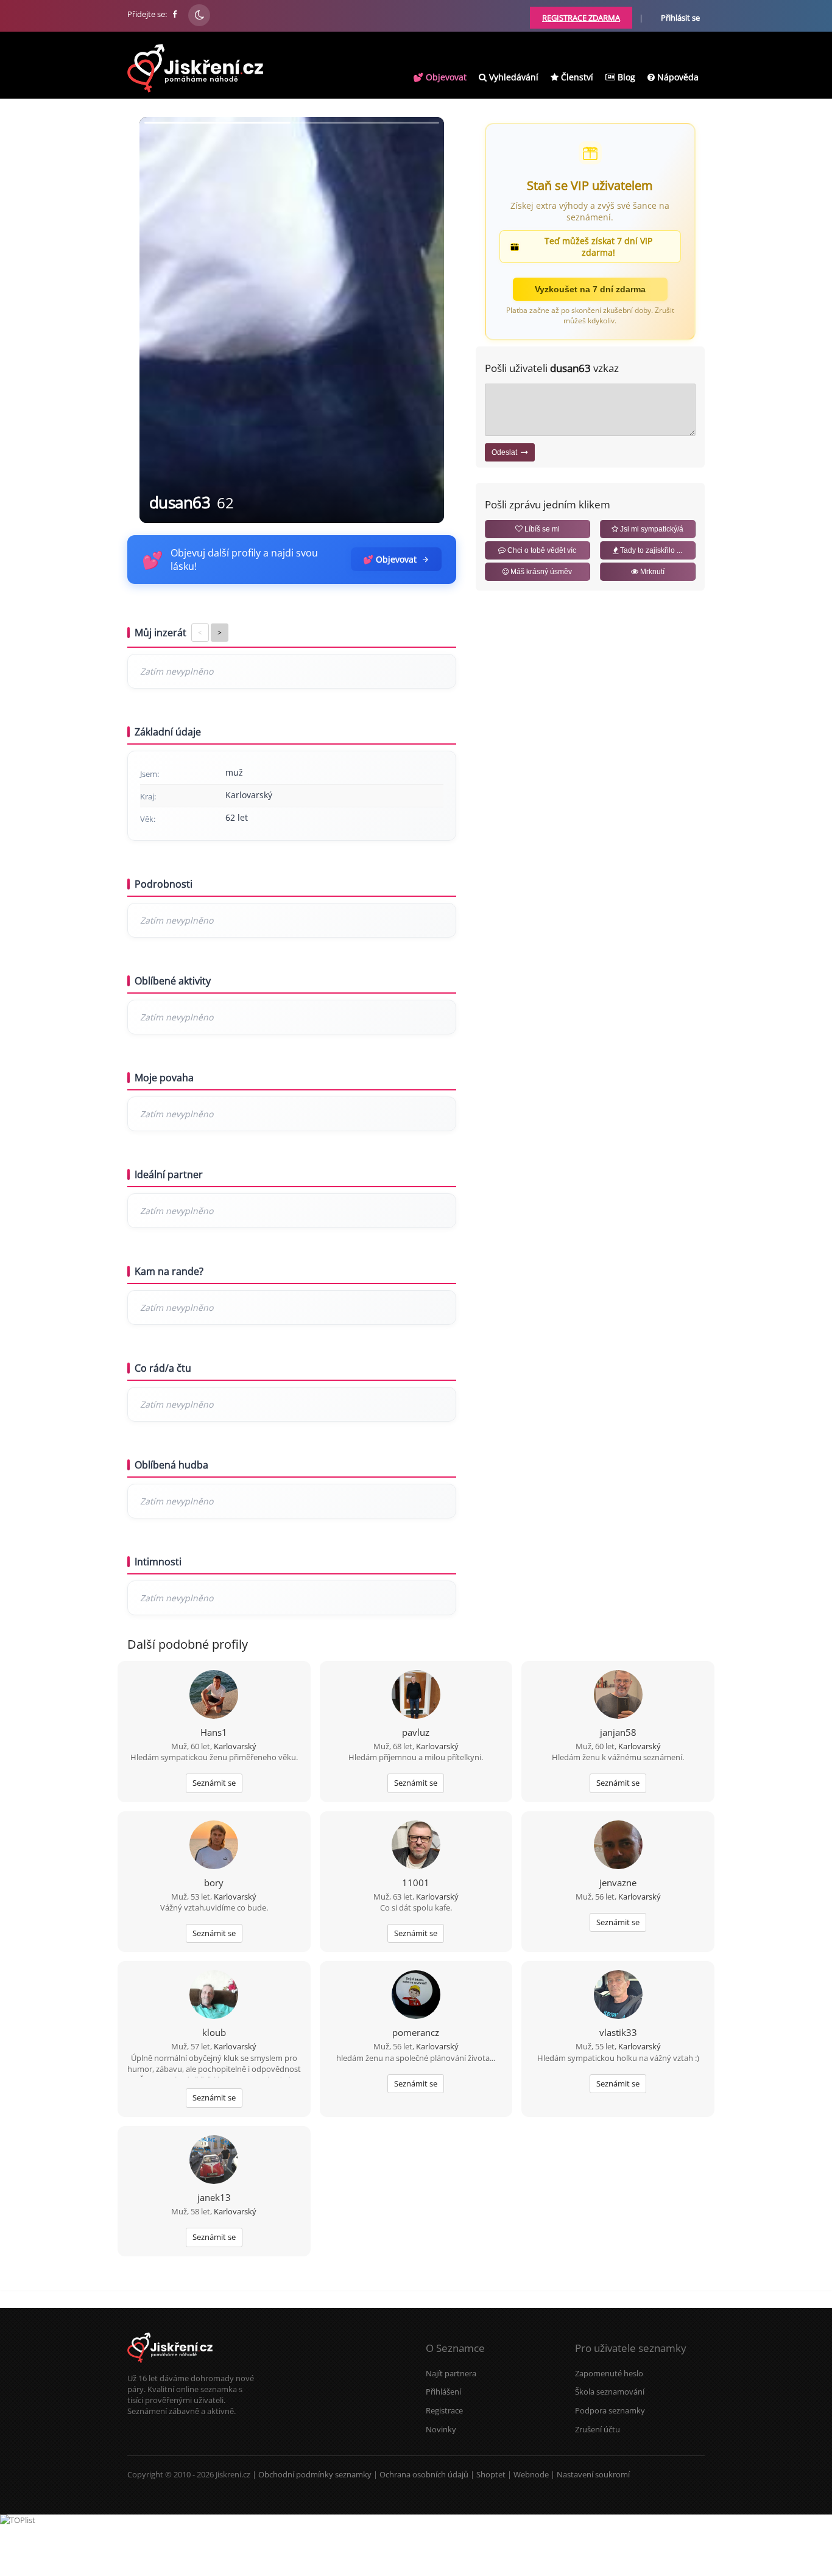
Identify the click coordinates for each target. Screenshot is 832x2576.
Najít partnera (451, 2373)
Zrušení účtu (598, 2429)
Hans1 (214, 1732)
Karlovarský (235, 1746)
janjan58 (618, 1732)
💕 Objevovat (440, 77)
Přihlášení (443, 2392)
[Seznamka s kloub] (214, 1996)
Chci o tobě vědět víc (541, 550)
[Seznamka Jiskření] (170, 2367)
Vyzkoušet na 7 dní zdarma (590, 289)
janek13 (214, 2197)
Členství (576, 77)
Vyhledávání (513, 77)
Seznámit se (214, 1783)
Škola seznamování (610, 2392)
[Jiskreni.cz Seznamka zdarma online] (175, 14)
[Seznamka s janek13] (214, 2161)
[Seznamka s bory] (214, 1846)
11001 (416, 1883)
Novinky (441, 2429)
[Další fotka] (425, 320)
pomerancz (416, 2032)
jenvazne (618, 1883)
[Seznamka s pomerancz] (416, 1996)
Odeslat (506, 452)
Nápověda (677, 77)
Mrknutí (651, 572)
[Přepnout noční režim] (199, 15)
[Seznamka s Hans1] (214, 1696)
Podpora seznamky (610, 2410)
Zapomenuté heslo (609, 2373)
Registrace (444, 2410)
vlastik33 (618, 2032)
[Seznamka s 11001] (416, 1846)
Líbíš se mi (541, 529)
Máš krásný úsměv (540, 572)
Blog (625, 77)
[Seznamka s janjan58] (618, 1696)
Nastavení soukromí (593, 2474)
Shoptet (491, 2474)
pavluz (416, 1732)
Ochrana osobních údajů (424, 2474)
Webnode (531, 2474)
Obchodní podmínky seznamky (315, 2474)
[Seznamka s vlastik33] (618, 1996)
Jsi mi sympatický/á (651, 529)
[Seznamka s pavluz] (416, 1696)
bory (214, 1883)
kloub (214, 2032)
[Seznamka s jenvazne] (618, 1846)
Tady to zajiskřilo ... (650, 550)
